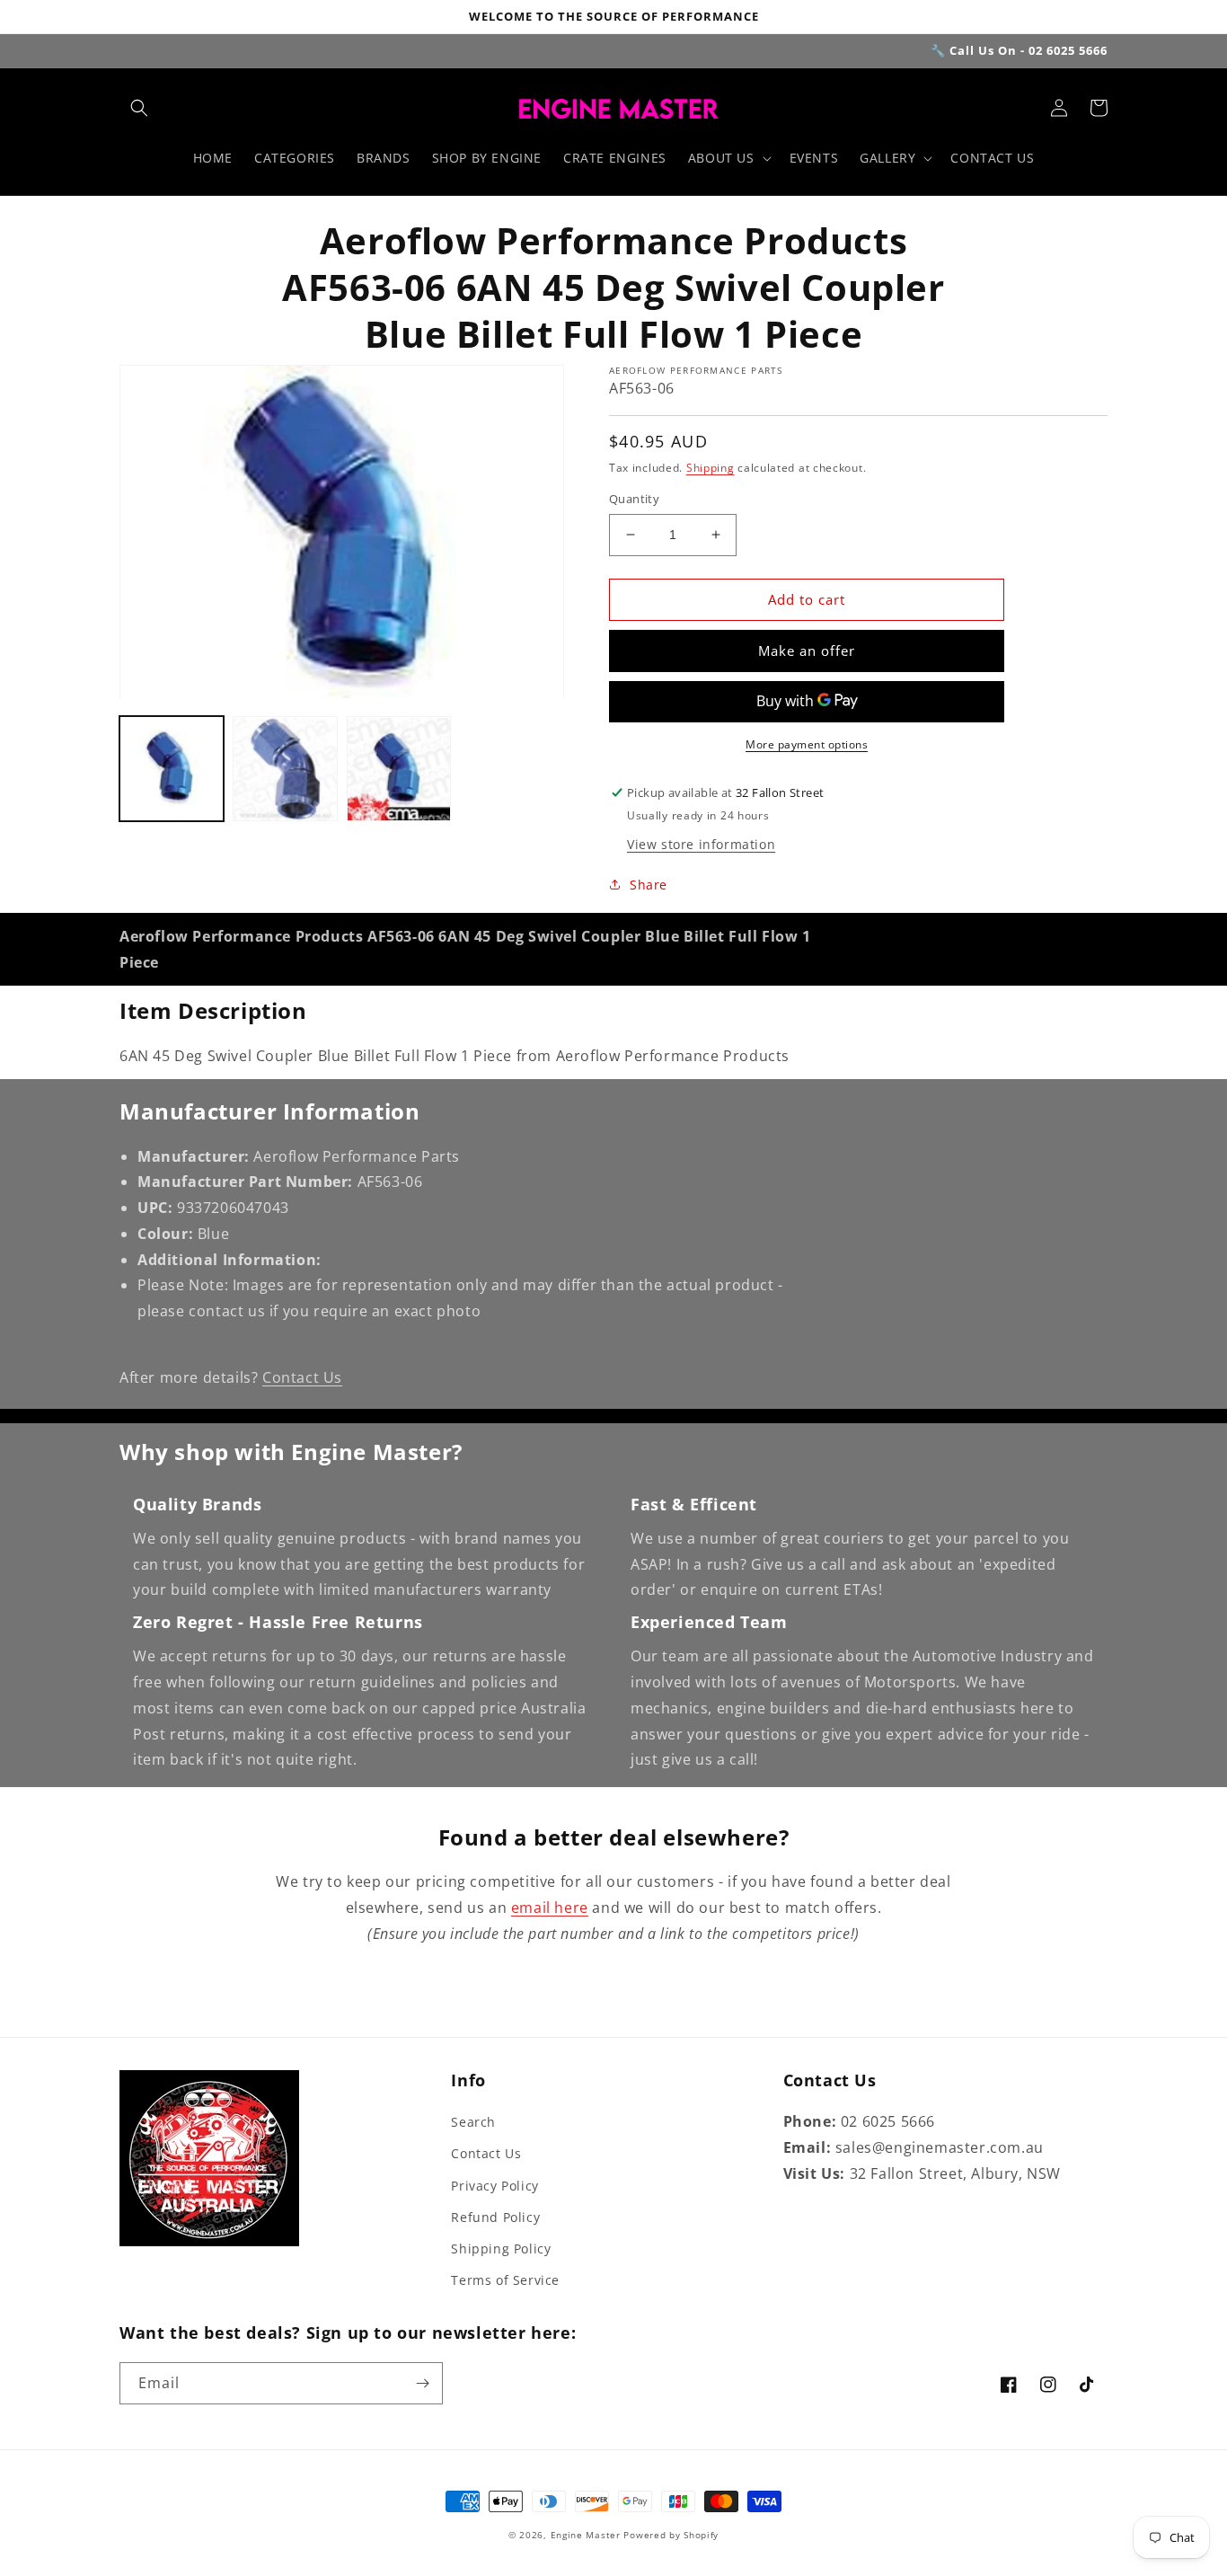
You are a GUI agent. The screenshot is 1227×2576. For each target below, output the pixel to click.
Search (473, 2122)
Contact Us (302, 1377)
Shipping (711, 468)
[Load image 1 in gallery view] (172, 769)
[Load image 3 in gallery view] (399, 769)
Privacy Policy (494, 2186)
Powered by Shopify (671, 2535)
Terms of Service (505, 2280)
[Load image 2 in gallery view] (285, 769)
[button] (139, 108)
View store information (701, 844)
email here (550, 1908)
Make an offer (807, 651)
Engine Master (586, 2535)
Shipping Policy (501, 2248)
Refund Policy (495, 2217)
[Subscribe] (422, 2383)
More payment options (807, 744)
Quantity (634, 499)
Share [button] (649, 885)
